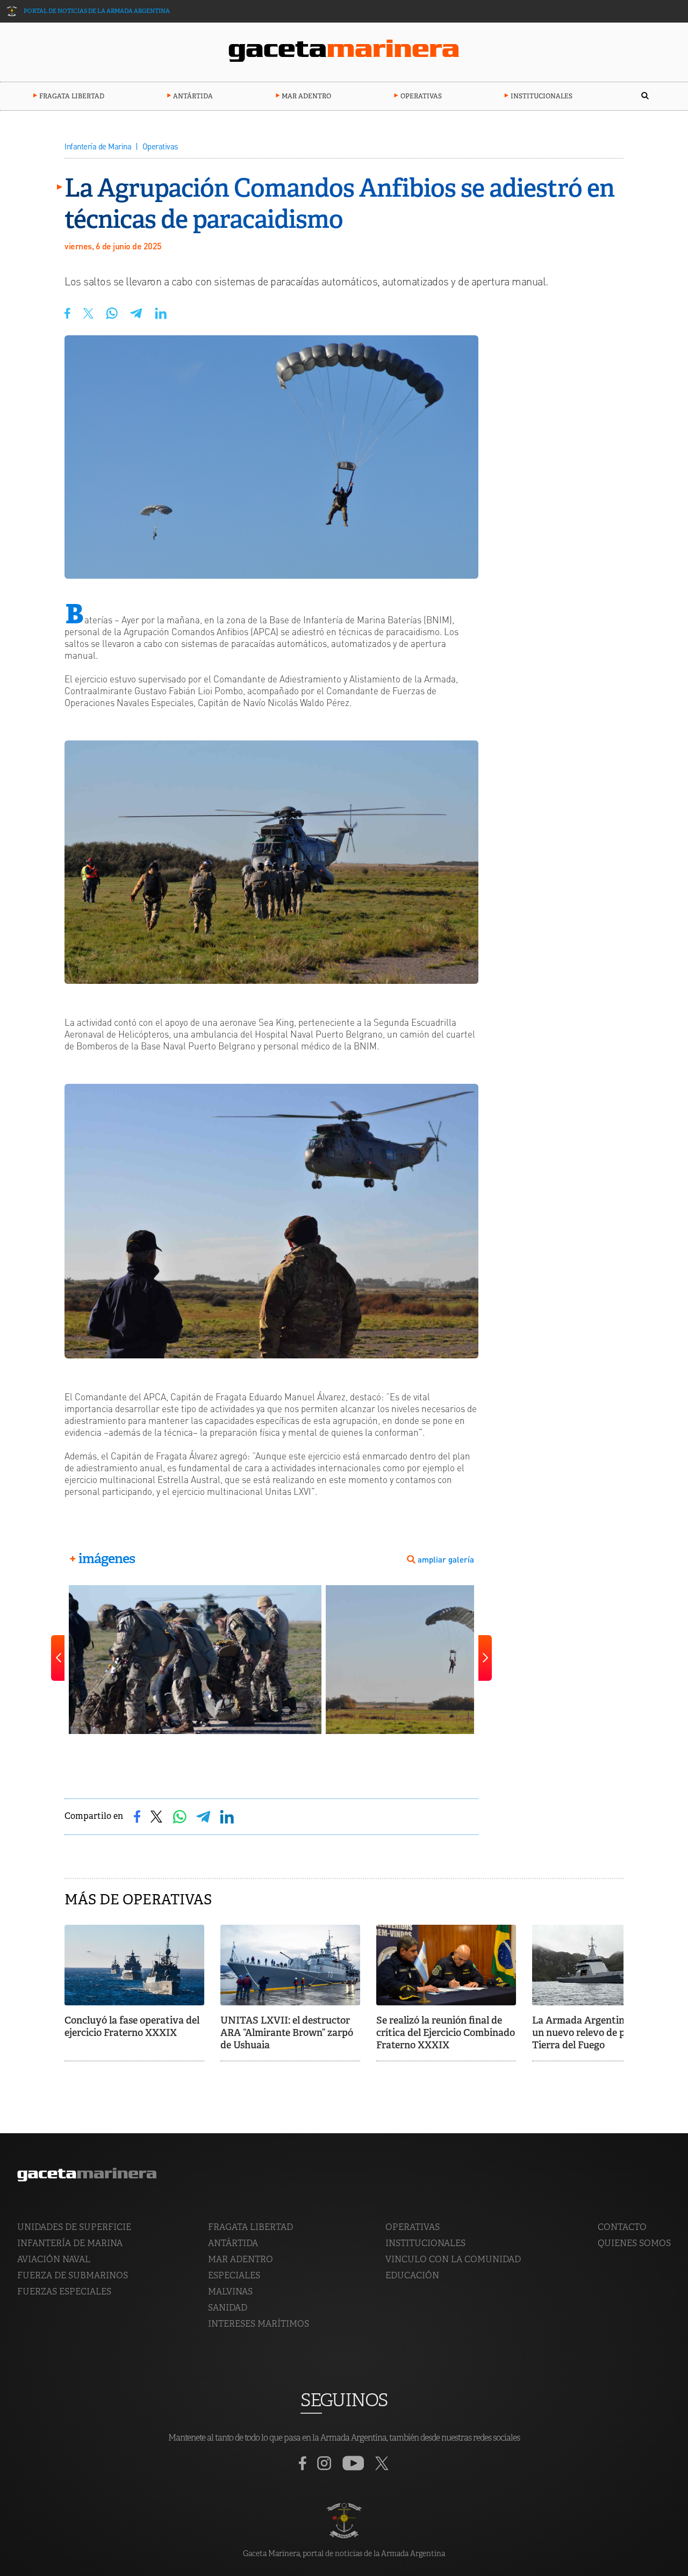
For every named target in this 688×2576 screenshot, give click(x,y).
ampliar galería (446, 1560)
